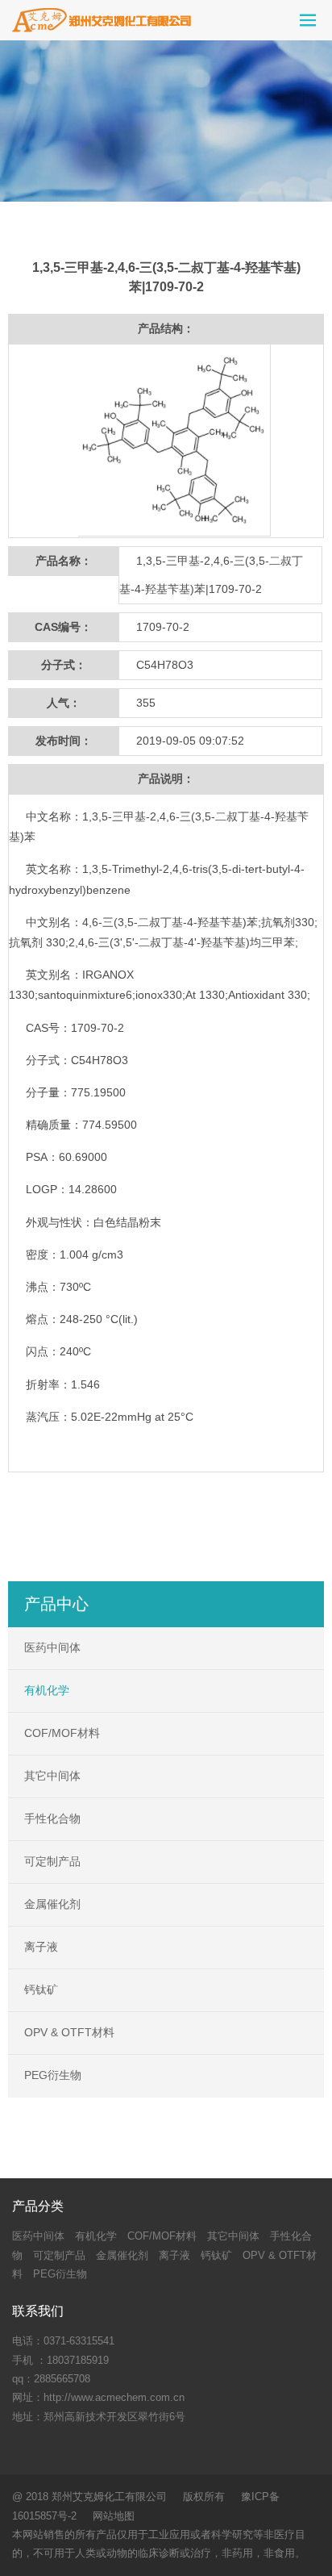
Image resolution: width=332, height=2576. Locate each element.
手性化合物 (52, 1818)
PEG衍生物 (53, 2075)
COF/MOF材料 (62, 1733)
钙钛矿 (41, 1989)
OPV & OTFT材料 (69, 2032)
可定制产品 (52, 1861)
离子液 (41, 1947)
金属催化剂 (52, 1904)
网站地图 (114, 2516)
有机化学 (47, 1690)
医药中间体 (52, 1647)
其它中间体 (52, 1776)
